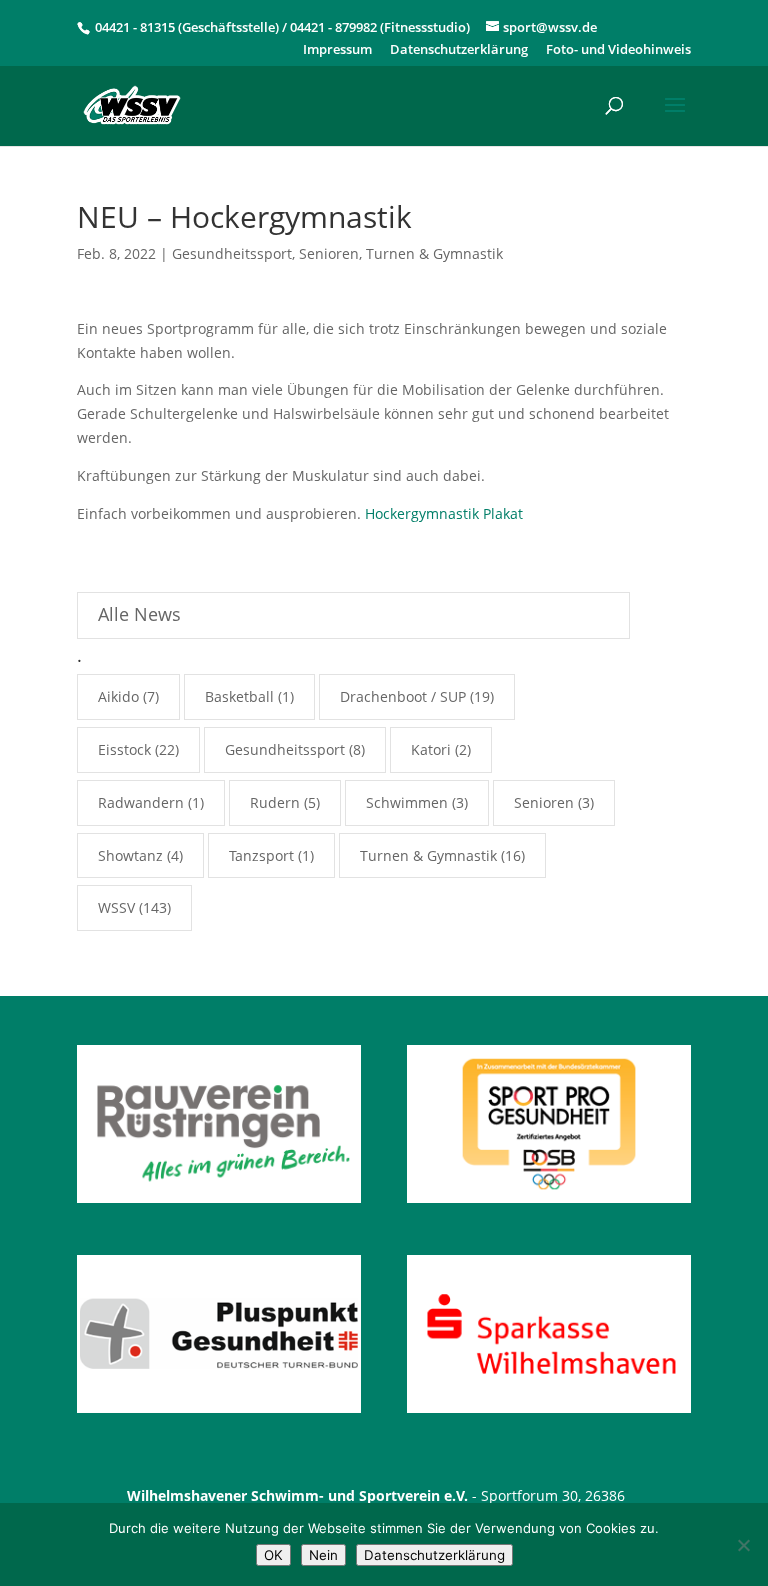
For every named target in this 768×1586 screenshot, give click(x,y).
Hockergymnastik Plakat (444, 513)
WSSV (116, 907)
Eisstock (124, 749)
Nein (323, 1555)
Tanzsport (261, 855)
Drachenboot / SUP (403, 696)
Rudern (275, 802)
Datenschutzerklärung (459, 50)
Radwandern (141, 802)
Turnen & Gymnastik (434, 253)
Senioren (329, 253)
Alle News (139, 614)
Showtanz (130, 855)
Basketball (239, 696)
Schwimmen (407, 802)
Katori (431, 749)
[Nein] (743, 1545)
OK (273, 1555)
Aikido (118, 696)
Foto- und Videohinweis (618, 50)
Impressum (337, 50)
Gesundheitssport (232, 253)
